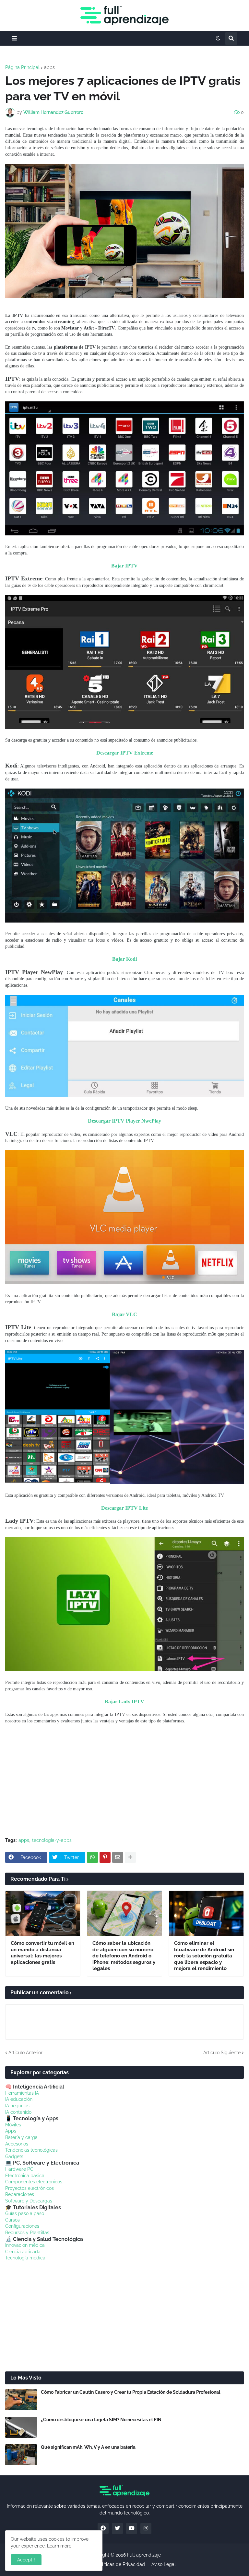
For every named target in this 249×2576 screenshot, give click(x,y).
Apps (11, 2131)
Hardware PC (19, 2169)
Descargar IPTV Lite (124, 1508)
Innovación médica (25, 2245)
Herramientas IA (22, 2093)
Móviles (13, 2125)
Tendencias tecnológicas (31, 2150)
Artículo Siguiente (222, 2053)
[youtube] (132, 2528)
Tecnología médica (25, 2258)
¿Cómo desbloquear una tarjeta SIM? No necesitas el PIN (101, 2420)
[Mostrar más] (130, 1857)
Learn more (59, 2546)
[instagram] (146, 2528)
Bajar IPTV (124, 566)
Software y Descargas (29, 2201)
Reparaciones (20, 2194)
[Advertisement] (124, 1784)
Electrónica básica (25, 2176)
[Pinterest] (105, 1857)
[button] (14, 38)
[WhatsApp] (92, 1857)
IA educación (19, 2099)
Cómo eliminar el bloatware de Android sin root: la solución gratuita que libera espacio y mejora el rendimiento (204, 1956)
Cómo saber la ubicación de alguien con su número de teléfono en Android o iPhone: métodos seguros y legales (124, 1956)
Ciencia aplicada (23, 2252)
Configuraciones (22, 2226)
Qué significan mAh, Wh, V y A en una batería (88, 2447)
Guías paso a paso (25, 2213)
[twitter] (117, 2528)
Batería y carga (21, 2137)
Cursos (12, 2220)
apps (49, 67)
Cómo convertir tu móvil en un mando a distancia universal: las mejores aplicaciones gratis (42, 1953)
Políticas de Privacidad (121, 2564)
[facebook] (103, 2528)
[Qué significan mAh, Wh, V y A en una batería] (21, 2455)
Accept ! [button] (26, 2560)
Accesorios (17, 2144)
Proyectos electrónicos (30, 2188)
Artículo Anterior (25, 2053)
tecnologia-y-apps (52, 1840)
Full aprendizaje (144, 2555)
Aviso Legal (164, 2564)
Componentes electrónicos (34, 2182)
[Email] (118, 1857)
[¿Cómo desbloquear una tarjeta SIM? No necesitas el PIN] (21, 2427)
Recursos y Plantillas (27, 2233)
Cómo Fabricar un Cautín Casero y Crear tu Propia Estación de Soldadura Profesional (130, 2392)
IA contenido (18, 2112)
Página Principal (22, 67)
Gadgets (14, 2156)
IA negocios (17, 2106)
